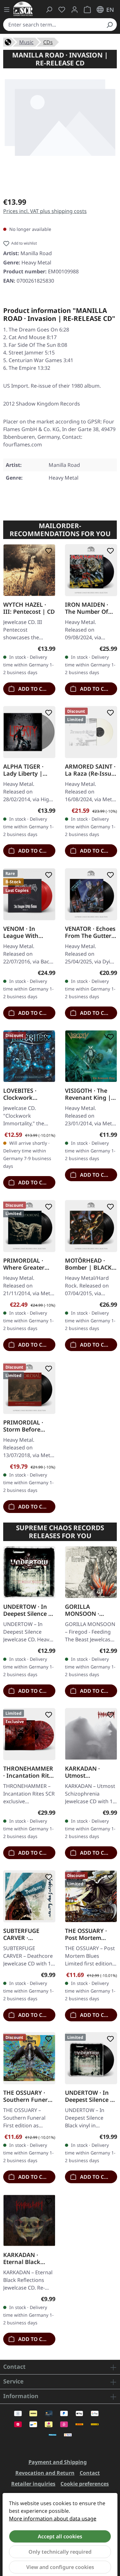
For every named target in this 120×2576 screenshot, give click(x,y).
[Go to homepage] (23, 9)
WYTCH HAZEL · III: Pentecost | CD (29, 608)
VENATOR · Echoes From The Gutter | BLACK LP (91, 932)
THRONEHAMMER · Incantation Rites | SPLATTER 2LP (29, 1772)
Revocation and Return (45, 2473)
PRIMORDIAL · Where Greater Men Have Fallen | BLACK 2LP (29, 1264)
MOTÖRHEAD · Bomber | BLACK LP (88, 1264)
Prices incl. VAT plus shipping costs (45, 211)
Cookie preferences (85, 2484)
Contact (90, 2473)
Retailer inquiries (33, 2484)
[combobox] (53, 25)
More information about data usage (53, 2519)
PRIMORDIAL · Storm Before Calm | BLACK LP (27, 1426)
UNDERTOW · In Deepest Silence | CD (27, 1610)
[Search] (109, 25)
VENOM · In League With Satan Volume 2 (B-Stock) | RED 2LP (25, 932)
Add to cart (34, 688)
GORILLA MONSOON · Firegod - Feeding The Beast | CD (89, 1610)
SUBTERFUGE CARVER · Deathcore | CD (25, 1934)
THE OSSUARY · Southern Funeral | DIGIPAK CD (28, 2096)
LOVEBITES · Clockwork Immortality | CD (27, 1094)
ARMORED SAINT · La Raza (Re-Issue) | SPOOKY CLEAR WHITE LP (91, 770)
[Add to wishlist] (47, 551)
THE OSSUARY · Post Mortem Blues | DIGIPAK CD (88, 1934)
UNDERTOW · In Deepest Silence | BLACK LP (89, 2096)
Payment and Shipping (58, 2462)
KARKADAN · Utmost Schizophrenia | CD (87, 1772)
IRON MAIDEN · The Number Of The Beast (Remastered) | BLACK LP (87, 608)
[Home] (8, 42)
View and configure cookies (60, 2567)
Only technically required (60, 2552)
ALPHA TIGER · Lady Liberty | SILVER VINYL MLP (29, 770)
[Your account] (75, 10)
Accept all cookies (60, 2536)
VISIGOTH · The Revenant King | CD (88, 1094)
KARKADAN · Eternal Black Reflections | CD (26, 2258)
